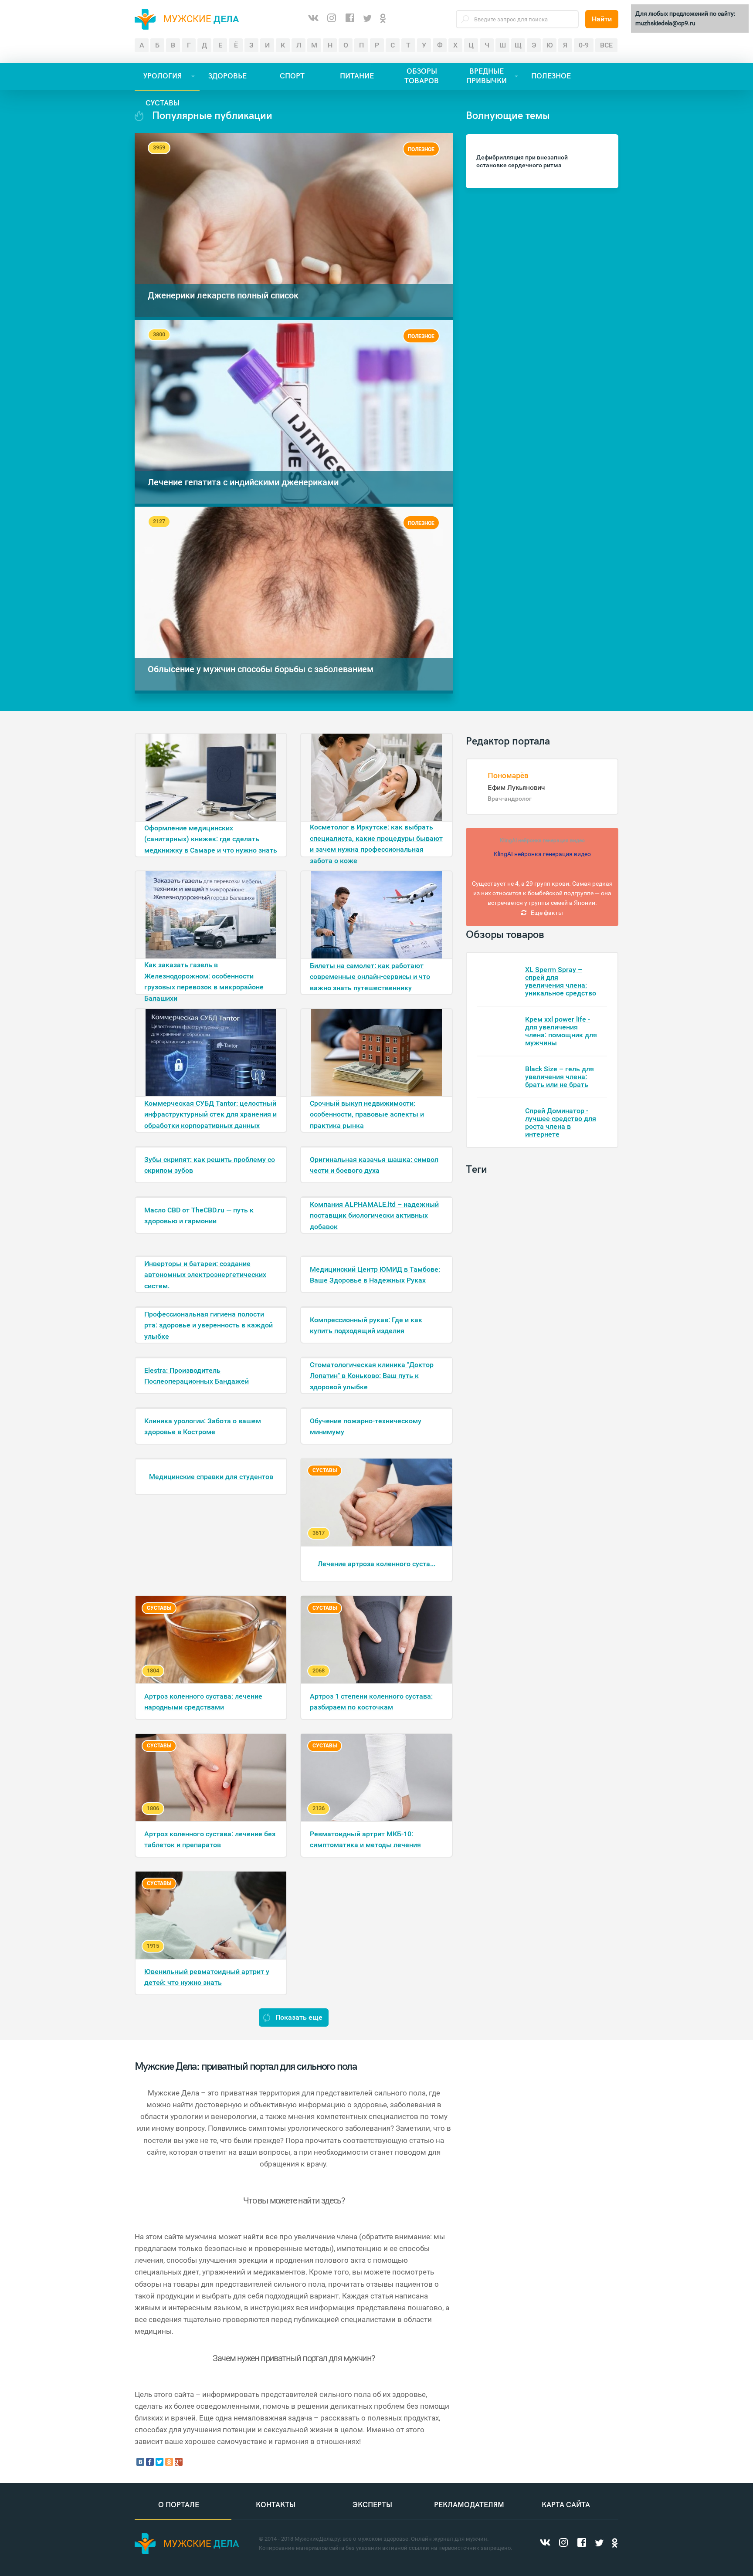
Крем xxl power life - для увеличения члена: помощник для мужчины (561, 1031)
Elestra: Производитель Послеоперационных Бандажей (197, 1376)
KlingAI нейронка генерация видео (542, 840)
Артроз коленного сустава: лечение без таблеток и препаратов (210, 1840)
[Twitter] (367, 19)
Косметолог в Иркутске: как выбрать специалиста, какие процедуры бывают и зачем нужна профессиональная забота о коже (376, 840)
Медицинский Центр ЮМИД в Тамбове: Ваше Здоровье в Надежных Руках (375, 1275)
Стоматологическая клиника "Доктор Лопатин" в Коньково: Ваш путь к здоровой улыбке (372, 1376)
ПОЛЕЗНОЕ (551, 76)
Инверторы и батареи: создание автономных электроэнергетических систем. (205, 1275)
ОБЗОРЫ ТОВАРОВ (422, 76)
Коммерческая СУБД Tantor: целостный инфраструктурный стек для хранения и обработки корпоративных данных (210, 1114)
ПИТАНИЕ (357, 76)
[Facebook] (350, 19)
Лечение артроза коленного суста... (376, 1564)
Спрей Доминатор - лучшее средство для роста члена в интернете (561, 1122)
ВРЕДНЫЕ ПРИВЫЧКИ (487, 76)
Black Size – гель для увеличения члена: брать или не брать (560, 1077)
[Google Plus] (179, 2462)
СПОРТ (292, 76)
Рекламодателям (469, 2505)
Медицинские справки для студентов (211, 1477)
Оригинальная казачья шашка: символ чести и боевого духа (374, 1165)
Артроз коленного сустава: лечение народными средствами (203, 1702)
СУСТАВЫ (163, 103)
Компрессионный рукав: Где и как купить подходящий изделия (366, 1325)
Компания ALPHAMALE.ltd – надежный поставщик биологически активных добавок (374, 1215)
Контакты (276, 2505)
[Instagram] (332, 19)
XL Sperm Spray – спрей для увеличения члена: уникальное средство (561, 981)
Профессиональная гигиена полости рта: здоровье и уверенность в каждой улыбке (209, 1325)
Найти (602, 19)
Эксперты (372, 2505)
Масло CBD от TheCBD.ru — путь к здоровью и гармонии (199, 1216)
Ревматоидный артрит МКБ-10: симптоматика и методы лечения (365, 1840)
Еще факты (547, 913)
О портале (179, 2505)
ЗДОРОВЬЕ (227, 76)
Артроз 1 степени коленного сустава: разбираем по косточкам (371, 1702)
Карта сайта (566, 2505)
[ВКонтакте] (313, 19)
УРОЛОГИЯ (163, 76)
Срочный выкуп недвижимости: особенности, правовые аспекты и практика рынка (367, 1114)
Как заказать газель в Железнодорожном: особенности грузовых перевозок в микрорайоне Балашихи (204, 977)
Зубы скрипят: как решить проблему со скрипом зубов (210, 1165)
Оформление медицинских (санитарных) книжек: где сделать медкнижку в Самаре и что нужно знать (211, 839)
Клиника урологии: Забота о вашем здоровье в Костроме (203, 1427)
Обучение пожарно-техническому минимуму (366, 1427)
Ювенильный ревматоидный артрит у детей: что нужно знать (207, 1977)
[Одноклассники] (383, 19)
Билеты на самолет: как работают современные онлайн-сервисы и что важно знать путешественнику (370, 977)
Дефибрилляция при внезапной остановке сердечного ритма (522, 161)
